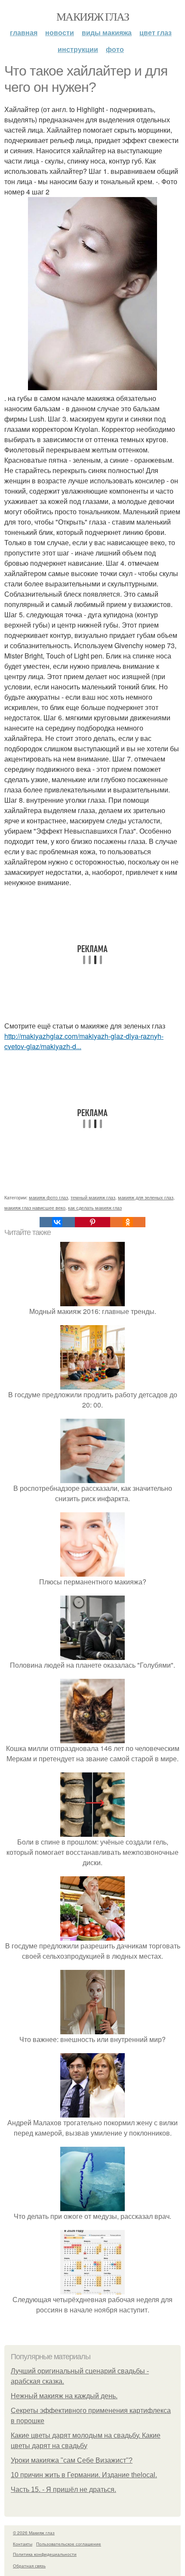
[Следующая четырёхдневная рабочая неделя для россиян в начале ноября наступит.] (92, 2289)
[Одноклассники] (128, 1222)
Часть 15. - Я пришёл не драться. (63, 2490)
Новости (60, 32)
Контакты (23, 2544)
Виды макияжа (107, 32)
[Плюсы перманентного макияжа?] (92, 1571)
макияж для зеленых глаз (146, 1197)
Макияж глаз (92, 16)
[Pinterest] (92, 1222)
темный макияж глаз (93, 1197)
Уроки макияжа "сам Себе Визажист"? (72, 2460)
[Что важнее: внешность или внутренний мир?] (92, 2029)
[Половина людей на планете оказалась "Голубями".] (92, 1655)
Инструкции (78, 49)
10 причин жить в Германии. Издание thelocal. (84, 2475)
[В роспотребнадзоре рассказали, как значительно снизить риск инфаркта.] (92, 1478)
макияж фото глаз (48, 1197)
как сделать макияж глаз (95, 1208)
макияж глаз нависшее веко (35, 1208)
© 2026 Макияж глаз (34, 2533)
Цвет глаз (156, 32)
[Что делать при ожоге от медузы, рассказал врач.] (92, 2206)
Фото (115, 49)
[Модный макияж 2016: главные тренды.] (92, 1301)
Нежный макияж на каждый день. (64, 2396)
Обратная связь (29, 2566)
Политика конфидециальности (45, 2554)
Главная (24, 32)
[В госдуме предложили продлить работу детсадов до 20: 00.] (92, 1384)
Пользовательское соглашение (69, 2544)
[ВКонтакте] (57, 1222)
